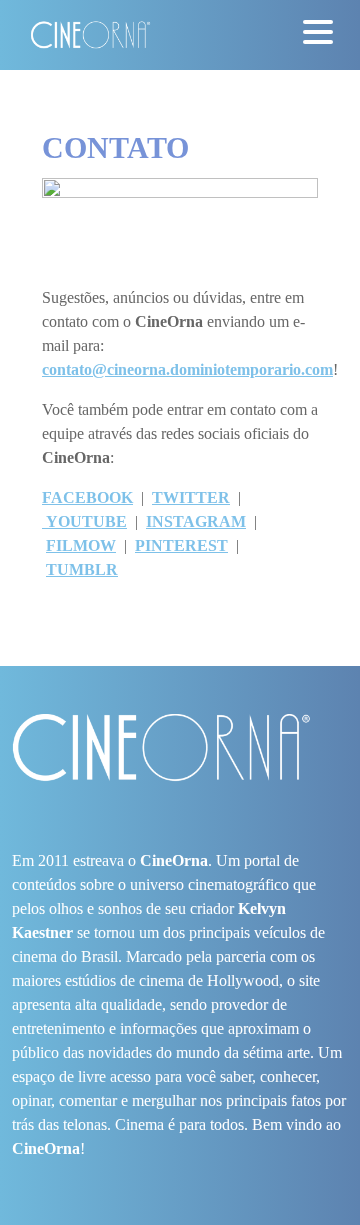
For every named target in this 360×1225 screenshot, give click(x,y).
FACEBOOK (87, 497)
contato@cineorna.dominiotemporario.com (187, 369)
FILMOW (81, 545)
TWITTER (191, 497)
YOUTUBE (84, 521)
